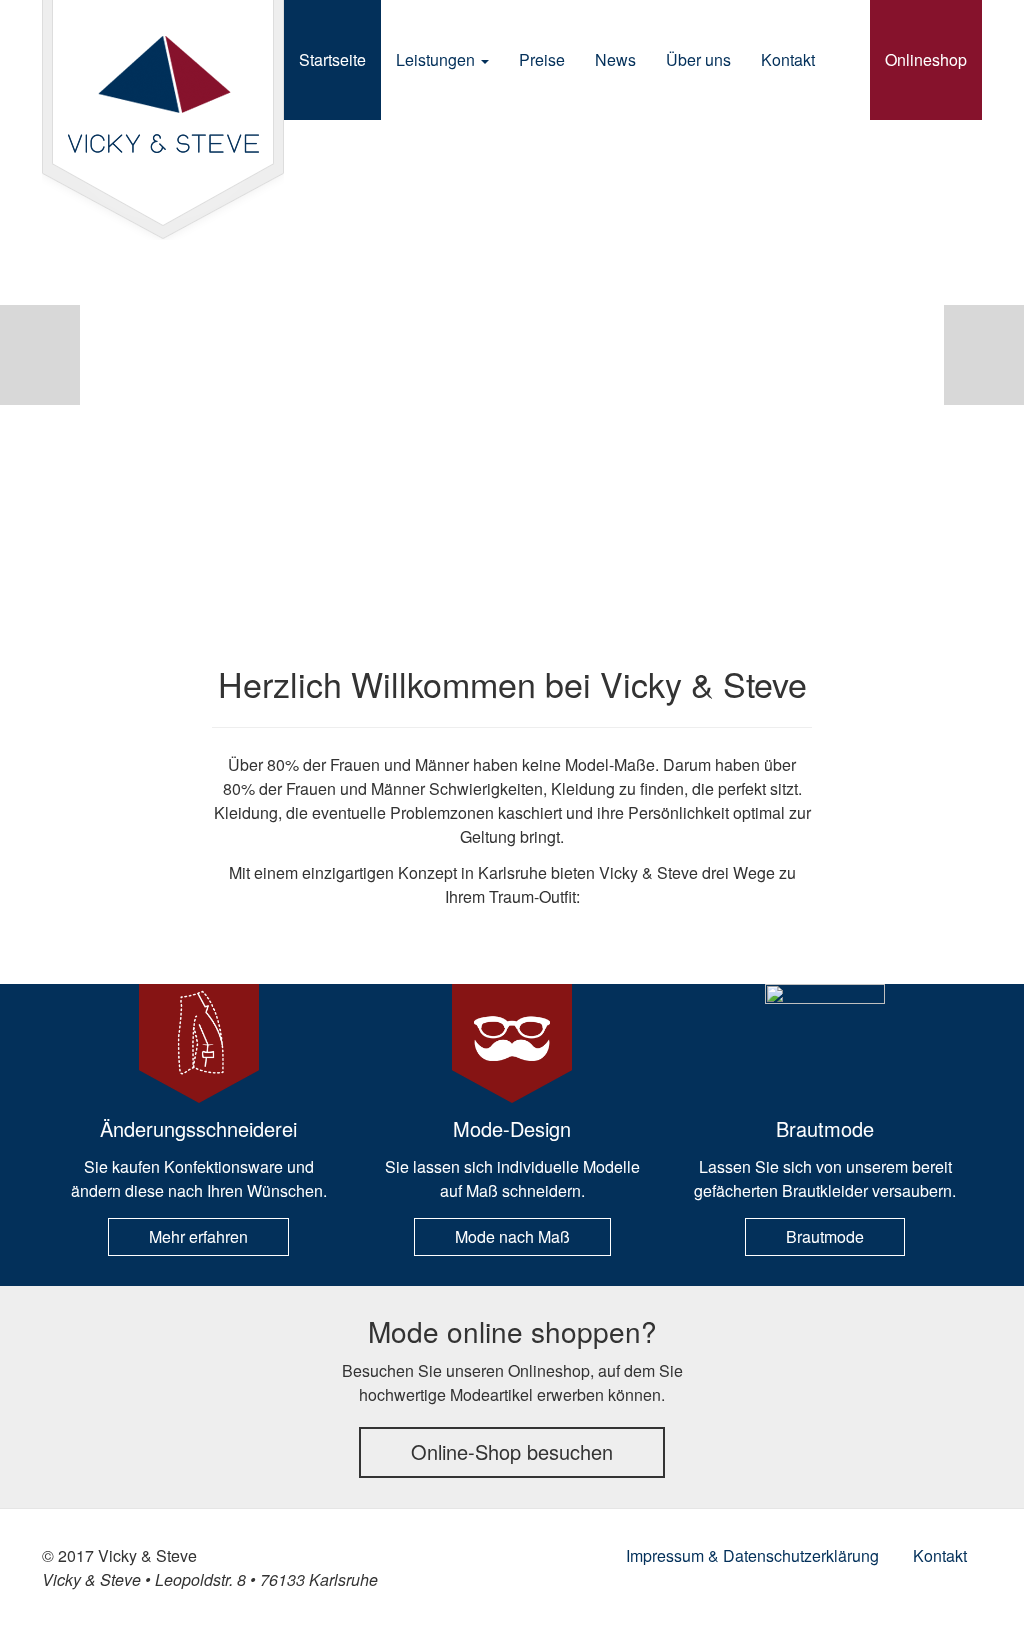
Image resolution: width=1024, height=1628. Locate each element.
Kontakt (788, 59)
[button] (40, 355)
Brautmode (825, 1236)
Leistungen (437, 59)
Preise (542, 59)
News (615, 59)
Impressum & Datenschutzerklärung (752, 1555)
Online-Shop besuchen (512, 1451)
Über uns (698, 59)
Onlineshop (926, 59)
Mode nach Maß (512, 1236)
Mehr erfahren (198, 1236)
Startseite (332, 59)
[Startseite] (163, 120)
